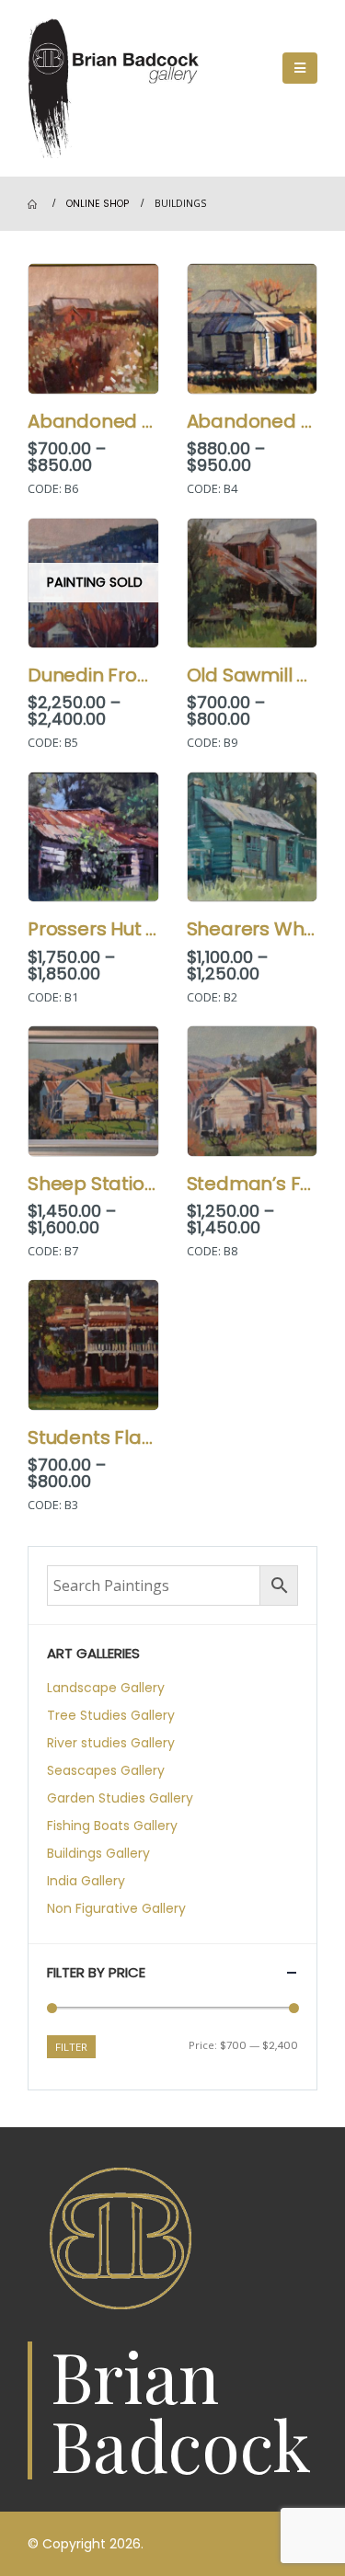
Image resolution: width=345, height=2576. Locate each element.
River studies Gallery (111, 1743)
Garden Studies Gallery (120, 1798)
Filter (71, 2047)
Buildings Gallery (98, 1853)
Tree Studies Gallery (111, 1715)
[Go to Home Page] (34, 204)
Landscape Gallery (106, 1688)
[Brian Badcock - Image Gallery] (120, 88)
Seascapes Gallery (106, 1770)
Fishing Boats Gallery (112, 1826)
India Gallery (86, 1881)
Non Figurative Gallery (116, 1908)
